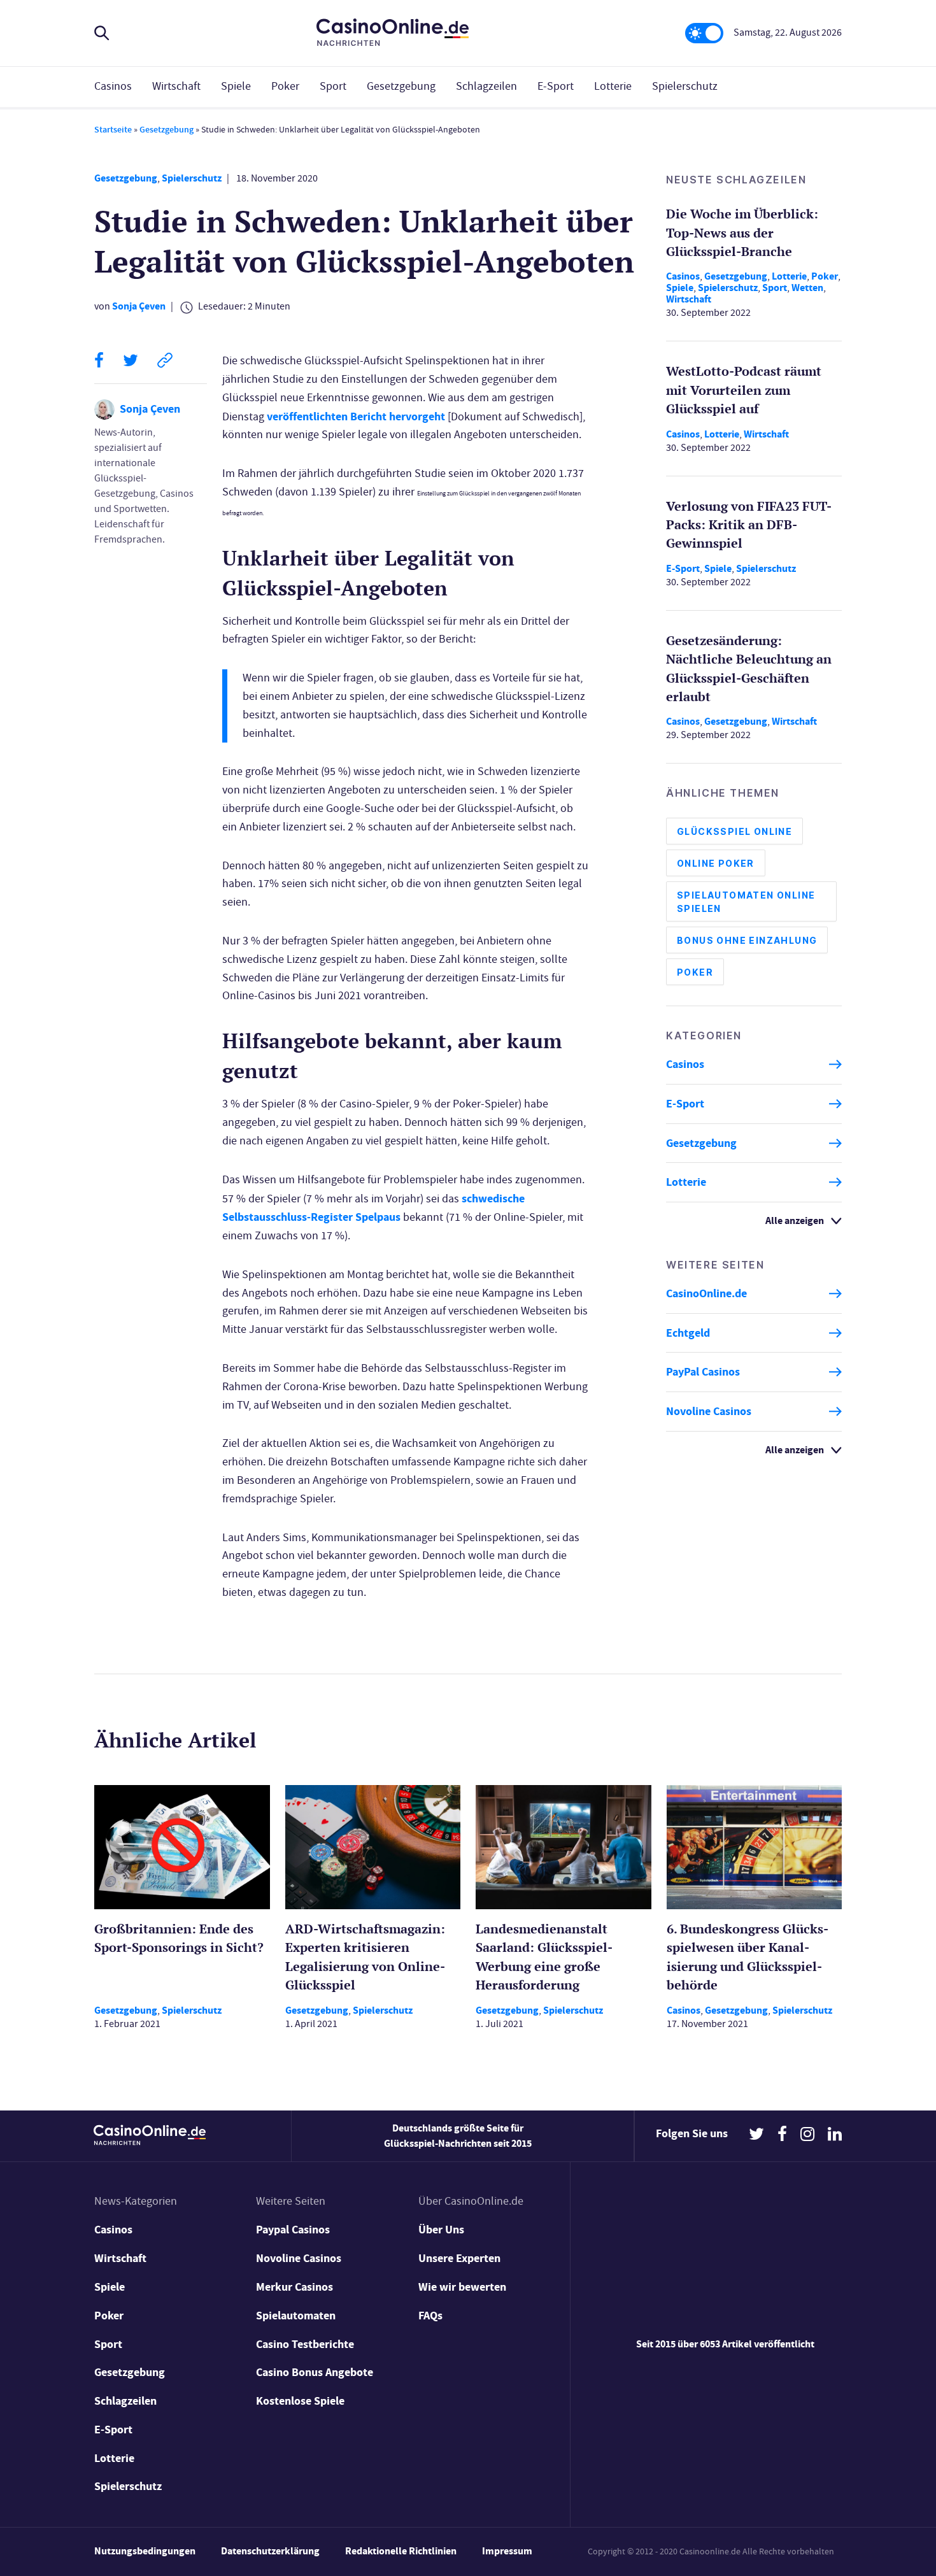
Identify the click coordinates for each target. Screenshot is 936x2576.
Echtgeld (688, 1333)
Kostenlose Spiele (300, 2401)
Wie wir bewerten (462, 2287)
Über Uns (441, 2230)
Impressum (507, 2551)
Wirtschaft (176, 86)
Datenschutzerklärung (270, 2551)
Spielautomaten (296, 2316)
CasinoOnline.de (706, 1293)
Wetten (807, 288)
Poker (285, 86)
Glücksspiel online (734, 831)
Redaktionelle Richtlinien (401, 2551)
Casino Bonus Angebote (315, 2372)
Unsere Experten (459, 2258)
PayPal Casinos (703, 1372)
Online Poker (716, 863)
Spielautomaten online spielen (746, 902)
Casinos (113, 86)
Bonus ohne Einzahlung (747, 940)
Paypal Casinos (293, 2230)
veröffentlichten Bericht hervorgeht (356, 416)
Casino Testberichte (305, 2344)
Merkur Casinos (294, 2287)
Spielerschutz (685, 86)
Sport (333, 86)
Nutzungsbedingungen (145, 2551)
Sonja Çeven (139, 306)
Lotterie (613, 86)
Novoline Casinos (709, 1411)
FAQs (430, 2316)
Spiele (236, 86)
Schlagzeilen (486, 86)
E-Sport (556, 86)
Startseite (113, 130)
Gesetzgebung (401, 86)
